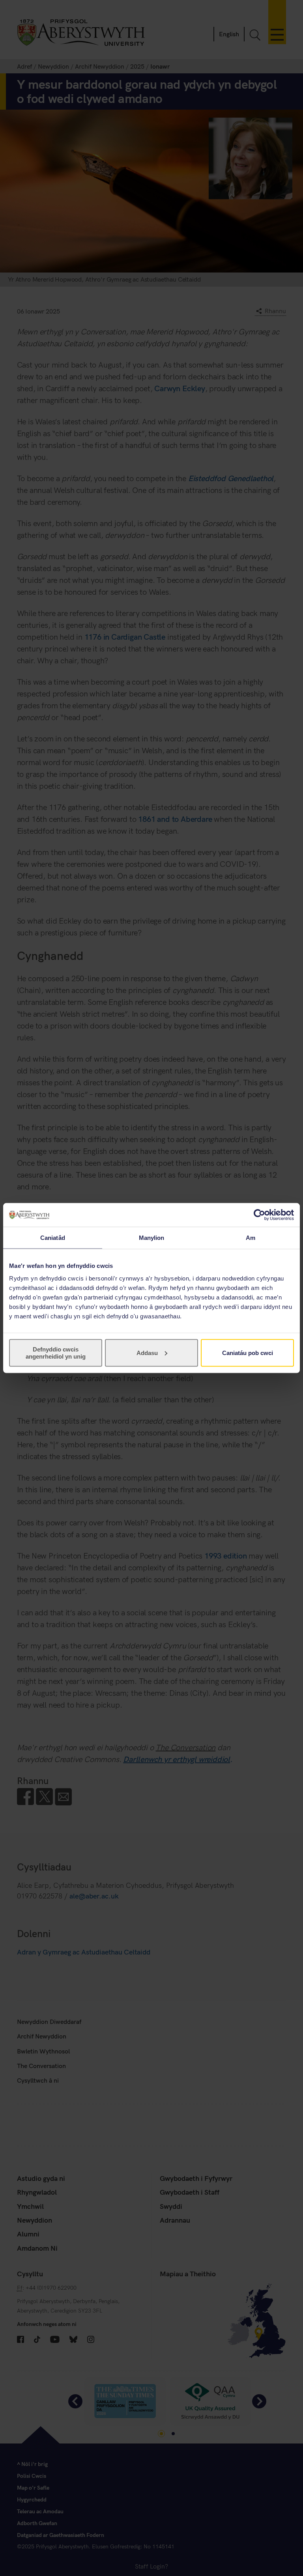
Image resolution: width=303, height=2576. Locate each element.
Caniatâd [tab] (53, 1238)
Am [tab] (251, 1238)
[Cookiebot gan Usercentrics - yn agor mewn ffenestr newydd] (259, 1215)
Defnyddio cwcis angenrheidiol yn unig (56, 1352)
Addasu (147, 1352)
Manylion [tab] (152, 1238)
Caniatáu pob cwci (248, 1352)
